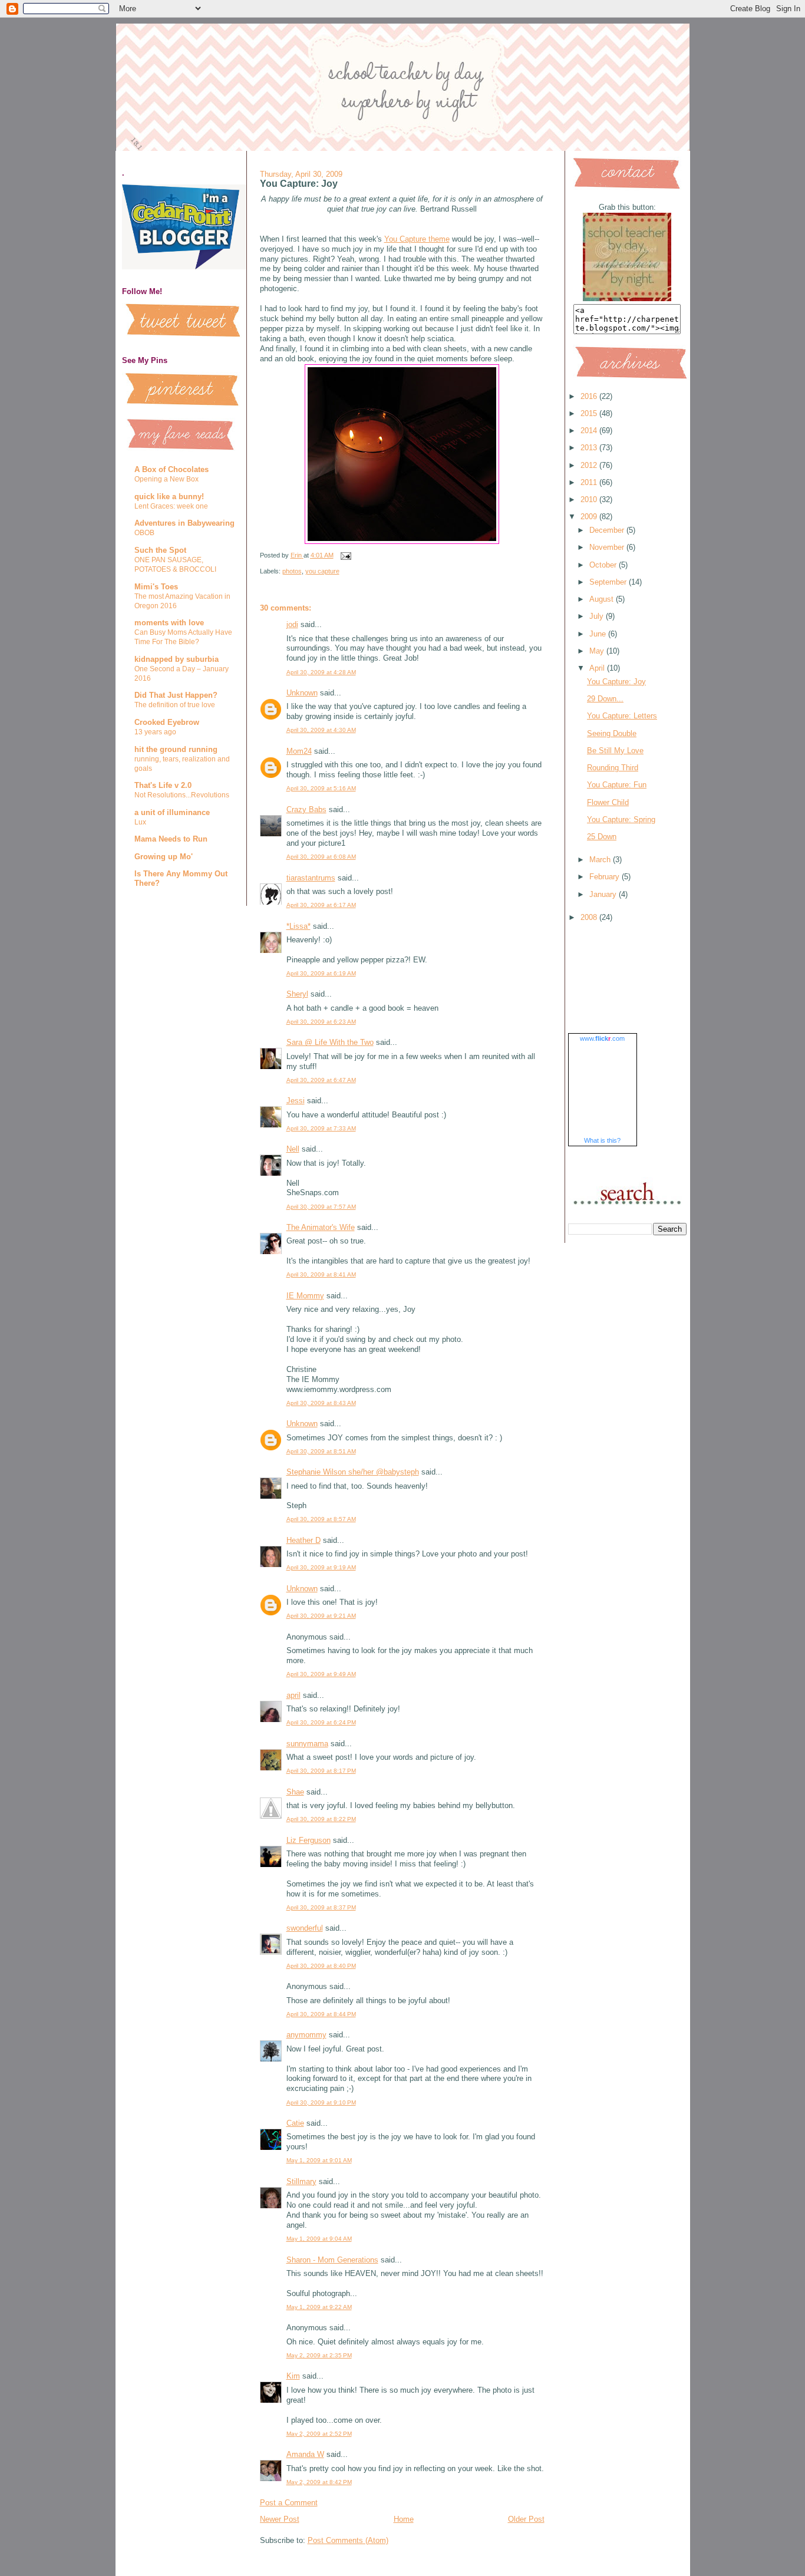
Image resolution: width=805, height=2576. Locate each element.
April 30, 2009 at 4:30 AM (321, 730)
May (598, 651)
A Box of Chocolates (171, 469)
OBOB (144, 533)
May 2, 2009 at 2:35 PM (319, 2355)
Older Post (526, 2519)
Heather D (303, 1540)
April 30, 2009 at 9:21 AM (321, 1616)
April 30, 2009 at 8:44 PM (321, 2014)
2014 (590, 431)
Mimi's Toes (156, 587)
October (604, 565)
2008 (590, 917)
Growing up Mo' (164, 857)
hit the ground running (176, 749)
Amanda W (305, 2454)
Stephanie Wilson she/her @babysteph (353, 1472)
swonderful (305, 1928)
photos (292, 571)
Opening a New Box (166, 479)
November (608, 547)
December (608, 530)
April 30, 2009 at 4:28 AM (321, 672)
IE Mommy (305, 1296)
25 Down (602, 837)
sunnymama (307, 1744)
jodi (292, 624)
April (598, 668)
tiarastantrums (311, 878)
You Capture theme (417, 239)
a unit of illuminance (172, 812)
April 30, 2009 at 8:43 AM (321, 1403)
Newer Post (280, 2519)
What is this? (602, 1140)
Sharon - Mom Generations (332, 2260)
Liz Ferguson (309, 1840)
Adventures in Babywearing (184, 523)
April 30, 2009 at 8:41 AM (321, 1274)
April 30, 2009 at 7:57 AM (321, 1207)
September (609, 582)
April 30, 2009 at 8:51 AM (321, 1451)
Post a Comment (289, 2503)
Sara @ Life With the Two (330, 1042)
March (601, 860)
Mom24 (299, 751)
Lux (140, 822)
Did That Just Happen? (176, 695)
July (598, 616)
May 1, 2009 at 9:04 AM (319, 2239)
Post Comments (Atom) (348, 2540)
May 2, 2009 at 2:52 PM (319, 2434)
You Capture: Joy (616, 682)
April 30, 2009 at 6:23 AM (321, 1022)
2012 (590, 465)
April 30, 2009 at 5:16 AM (321, 788)
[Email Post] (346, 555)
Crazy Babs (306, 809)
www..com (602, 1038)
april (293, 1695)
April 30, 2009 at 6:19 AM (321, 973)
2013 (590, 448)
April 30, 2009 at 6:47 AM (321, 1080)
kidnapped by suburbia (176, 659)
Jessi (296, 1101)
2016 (590, 396)
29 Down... (605, 699)
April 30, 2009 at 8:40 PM (321, 1966)
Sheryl (297, 994)
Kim (293, 2376)
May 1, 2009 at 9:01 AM (319, 2160)
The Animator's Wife (321, 1227)
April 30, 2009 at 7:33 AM (321, 1128)
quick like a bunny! (169, 497)
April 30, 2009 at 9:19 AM (321, 1567)
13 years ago (155, 732)
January (604, 894)
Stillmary (301, 2181)
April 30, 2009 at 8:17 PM (321, 1771)
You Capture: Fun (617, 785)
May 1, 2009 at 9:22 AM (319, 2307)
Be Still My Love (615, 751)
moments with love (169, 623)
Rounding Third (613, 768)
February (606, 877)
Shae (295, 1792)
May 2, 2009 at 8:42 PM (319, 2482)
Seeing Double (612, 733)
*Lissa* (298, 926)
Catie (295, 2123)
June (599, 634)
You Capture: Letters (622, 716)
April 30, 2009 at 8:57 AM (321, 1519)
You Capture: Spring (621, 819)
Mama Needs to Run (171, 839)
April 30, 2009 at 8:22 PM (321, 1819)
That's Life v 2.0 (163, 785)
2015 (590, 413)
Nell (293, 1149)
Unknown (302, 693)
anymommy (306, 2035)
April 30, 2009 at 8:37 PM (321, 1907)
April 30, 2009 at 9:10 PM (321, 2102)
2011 (590, 482)
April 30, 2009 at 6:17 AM (321, 905)
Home (404, 2519)
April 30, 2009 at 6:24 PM (321, 1722)
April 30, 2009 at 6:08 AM (321, 857)
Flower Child (608, 802)
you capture (322, 571)
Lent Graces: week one (171, 506)
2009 (590, 517)
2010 (590, 499)
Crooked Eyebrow (167, 722)
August (603, 599)
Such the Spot (160, 550)
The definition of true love (175, 705)
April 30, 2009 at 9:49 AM (321, 1674)
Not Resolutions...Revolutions (182, 795)
